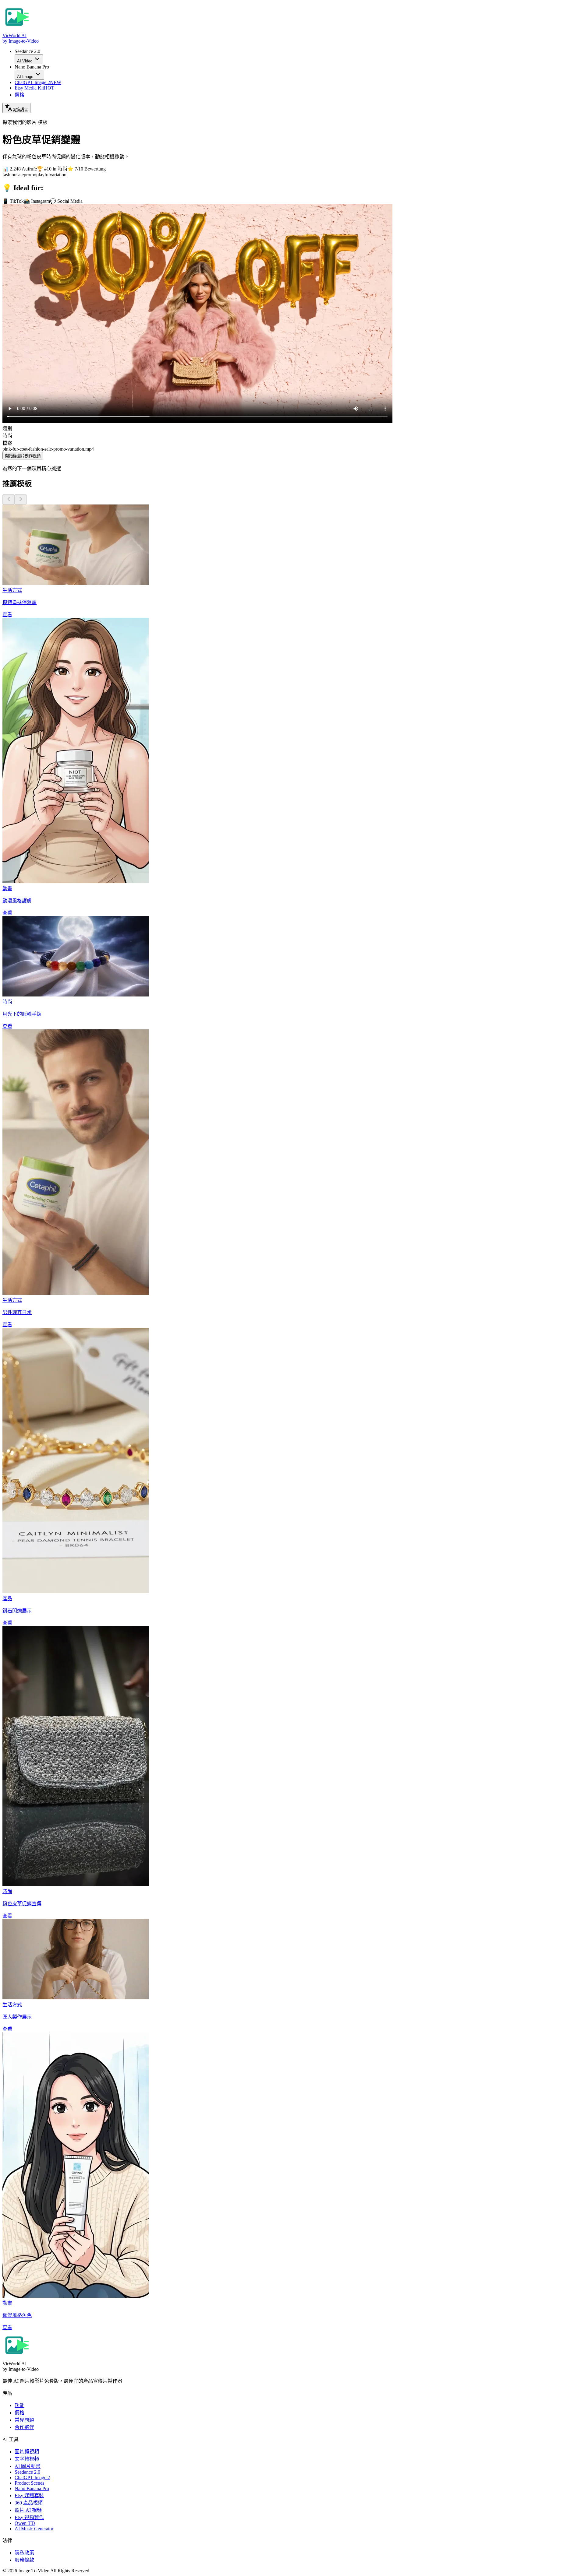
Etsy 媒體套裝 (29, 2495)
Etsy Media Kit (34, 88)
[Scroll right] (21, 499)
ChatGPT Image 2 (38, 82)
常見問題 (24, 2420)
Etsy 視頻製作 (29, 2517)
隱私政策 (24, 2553)
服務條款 (24, 2560)
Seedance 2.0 (27, 2472)
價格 (19, 95)
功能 (19, 2405)
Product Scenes (29, 2483)
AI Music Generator (34, 2529)
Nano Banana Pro (32, 2488)
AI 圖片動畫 (28, 2466)
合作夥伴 (24, 2427)
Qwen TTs (25, 2523)
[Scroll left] (9, 499)
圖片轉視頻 (27, 2452)
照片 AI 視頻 (28, 2510)
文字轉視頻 (27, 2459)
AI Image (25, 77)
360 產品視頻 (29, 2503)
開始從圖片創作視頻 (23, 456)
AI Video (25, 61)
